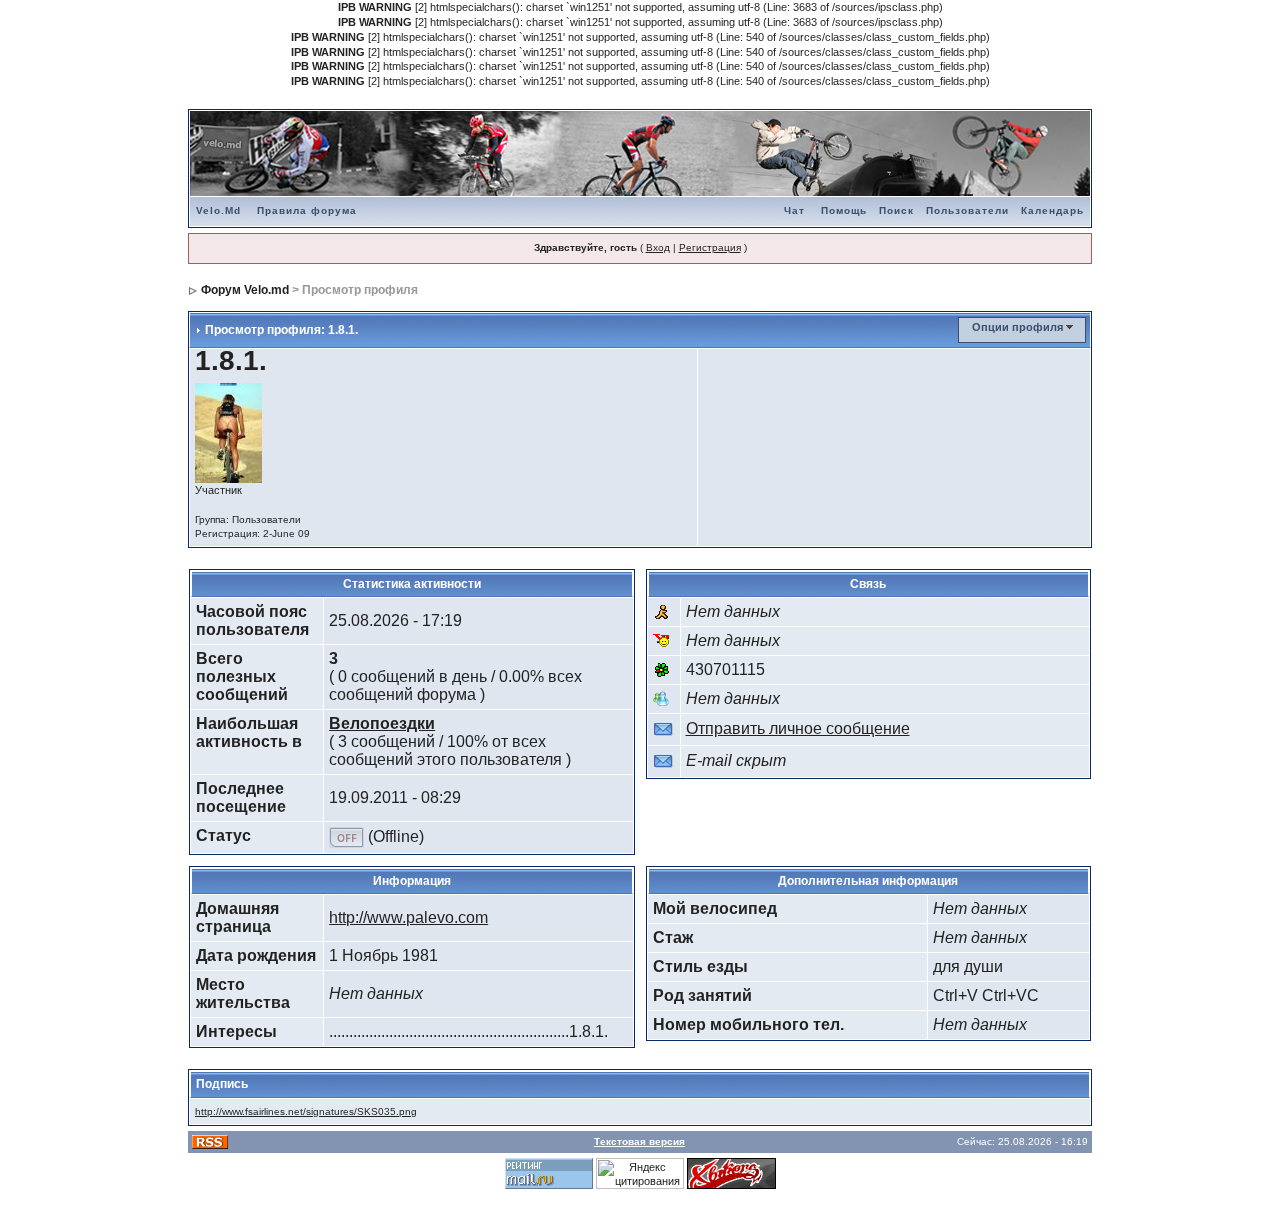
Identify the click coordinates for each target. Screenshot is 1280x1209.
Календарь (1052, 210)
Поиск (896, 210)
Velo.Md (218, 210)
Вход (658, 247)
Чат (794, 210)
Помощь (844, 210)
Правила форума (307, 210)
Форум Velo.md (245, 290)
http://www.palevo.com (408, 917)
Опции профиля (1017, 327)
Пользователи (967, 210)
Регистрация (710, 247)
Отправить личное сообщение (798, 728)
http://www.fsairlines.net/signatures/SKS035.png (306, 1111)
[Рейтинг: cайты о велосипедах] (731, 1172)
